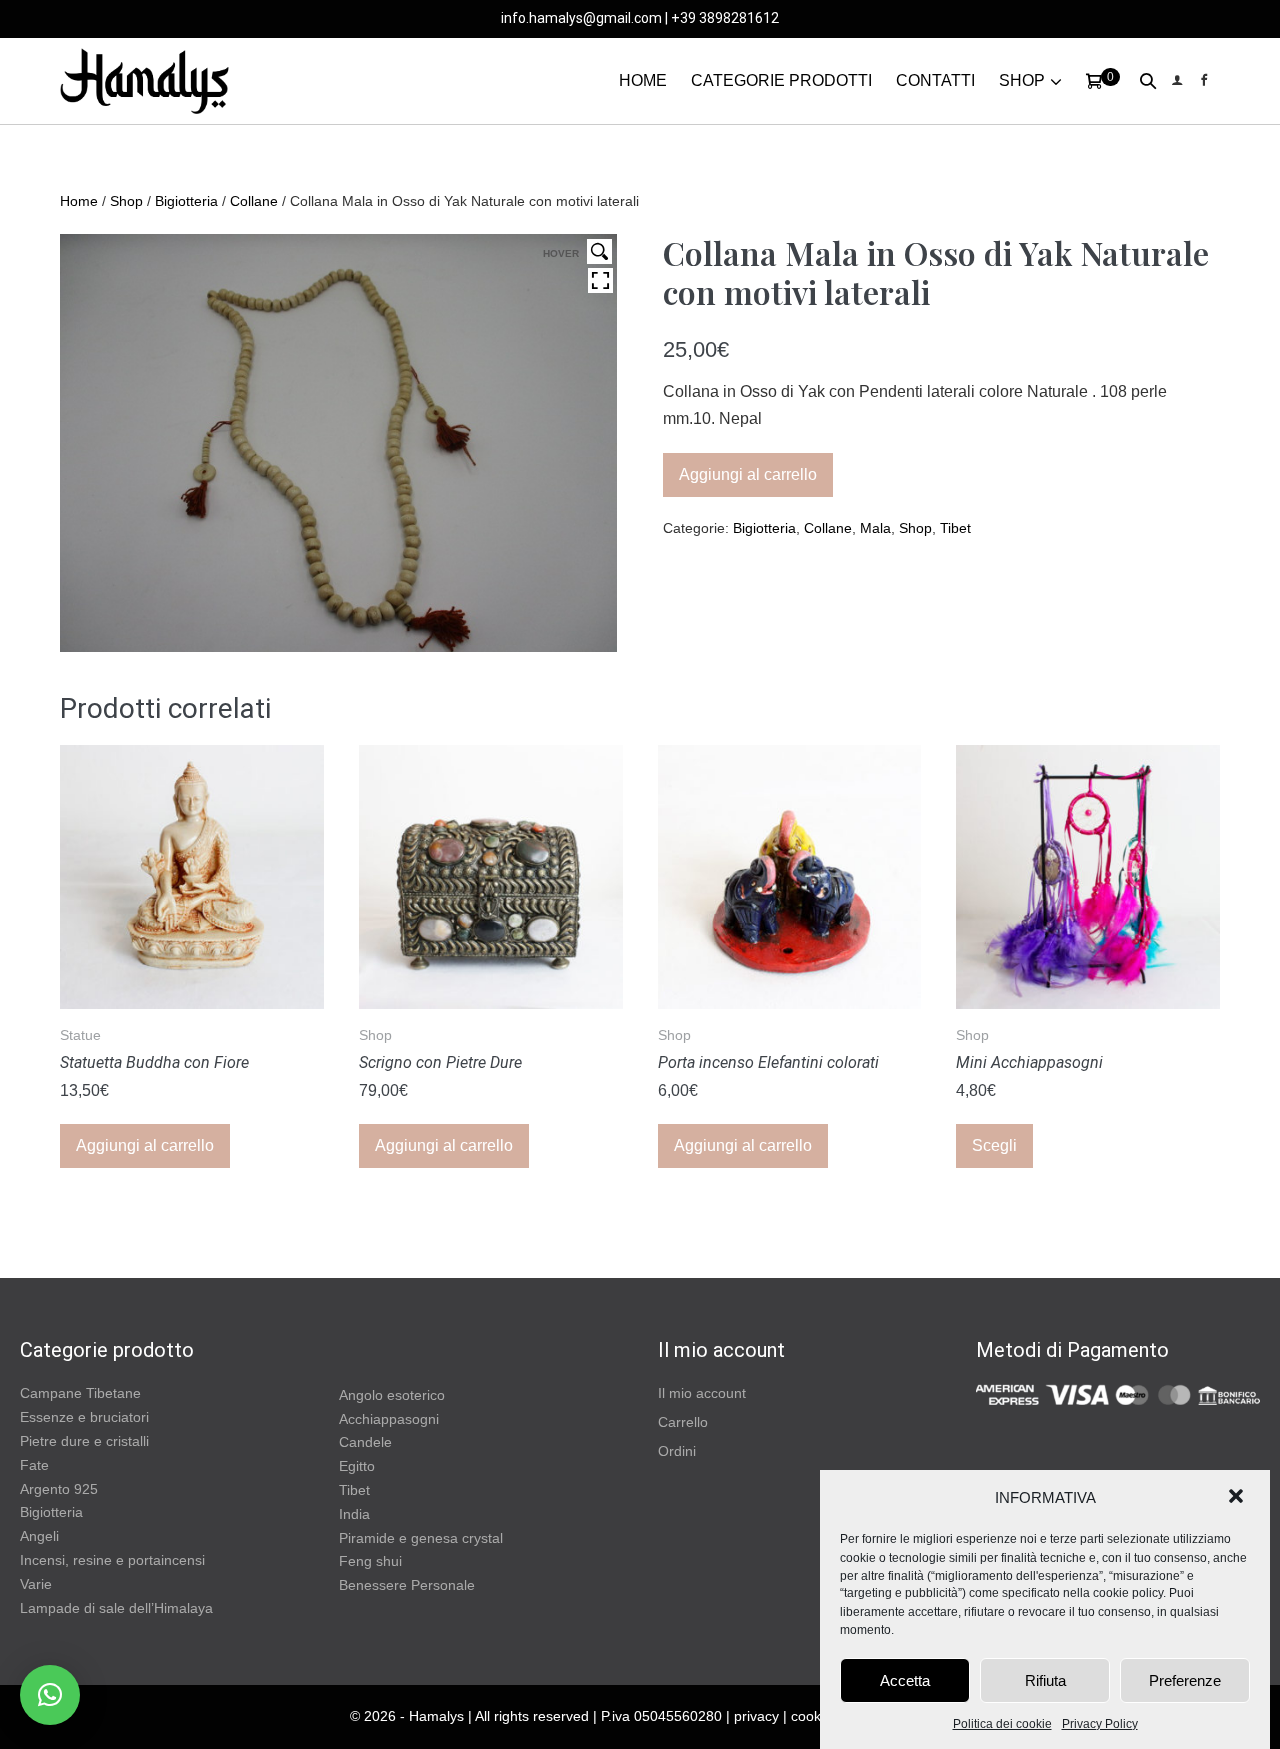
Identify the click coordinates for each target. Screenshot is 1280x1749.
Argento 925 (59, 1489)
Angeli (39, 1536)
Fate (34, 1465)
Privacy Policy (1100, 1724)
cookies (815, 1716)
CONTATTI (935, 80)
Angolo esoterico (392, 1395)
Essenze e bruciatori (84, 1417)
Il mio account (702, 1393)
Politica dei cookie (1002, 1724)
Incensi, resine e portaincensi (112, 1560)
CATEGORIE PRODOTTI (781, 80)
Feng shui (370, 1561)
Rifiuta (1045, 1680)
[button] (1238, 1498)
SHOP (1022, 80)
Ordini (677, 1451)
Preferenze (1185, 1680)
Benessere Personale (407, 1585)
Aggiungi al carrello (748, 474)
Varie (36, 1584)
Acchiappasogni (389, 1419)
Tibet (955, 528)
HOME (643, 80)
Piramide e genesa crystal (421, 1538)
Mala (875, 528)
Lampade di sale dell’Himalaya (116, 1608)
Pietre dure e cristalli (84, 1441)
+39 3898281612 (725, 18)
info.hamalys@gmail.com (581, 18)
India (354, 1514)
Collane (254, 201)
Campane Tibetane (80, 1393)
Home (79, 201)
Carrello (683, 1422)
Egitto (357, 1466)
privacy (756, 1716)
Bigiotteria (186, 201)
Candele (365, 1442)
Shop (126, 201)
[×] (50, 1695)
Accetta (905, 1680)
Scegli (994, 1145)
